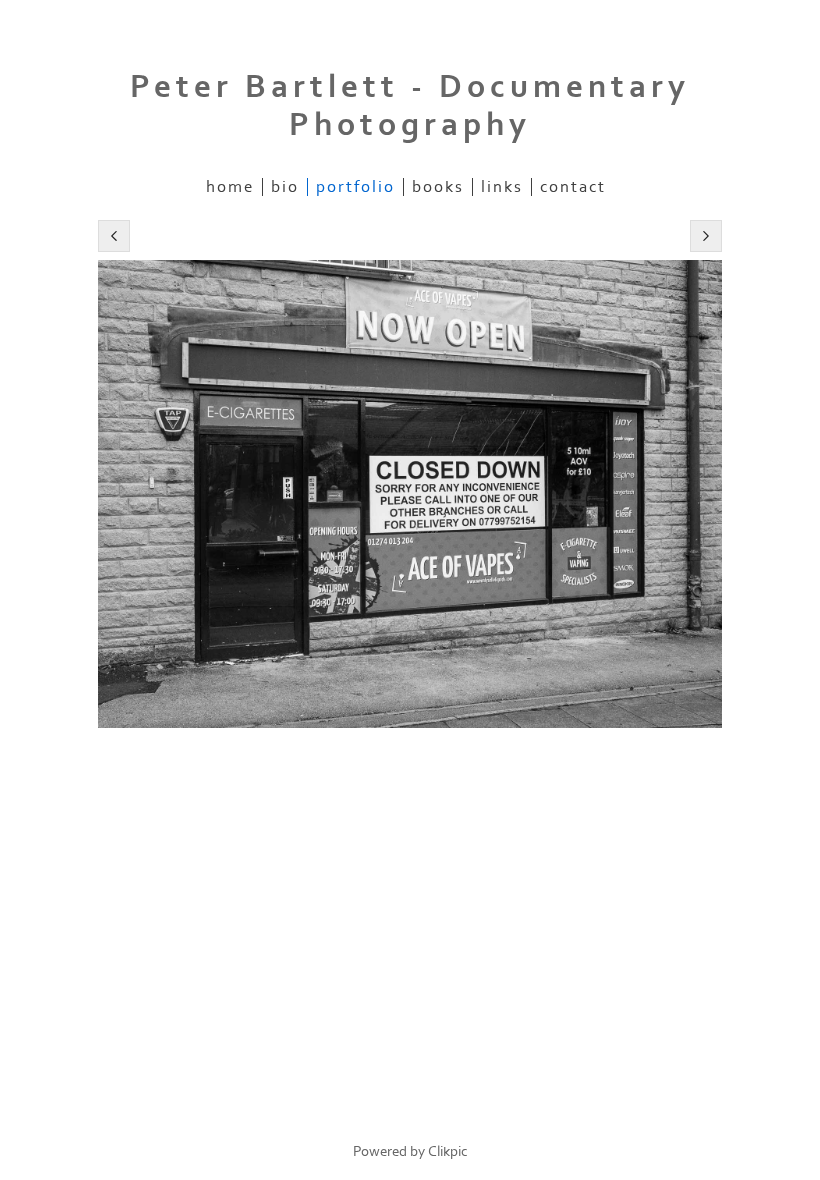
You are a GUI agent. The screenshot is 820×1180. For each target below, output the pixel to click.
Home (230, 187)
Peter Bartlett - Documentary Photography (410, 106)
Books (438, 187)
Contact (573, 187)
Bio (285, 187)
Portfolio (355, 187)
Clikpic (448, 1151)
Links (502, 187)
